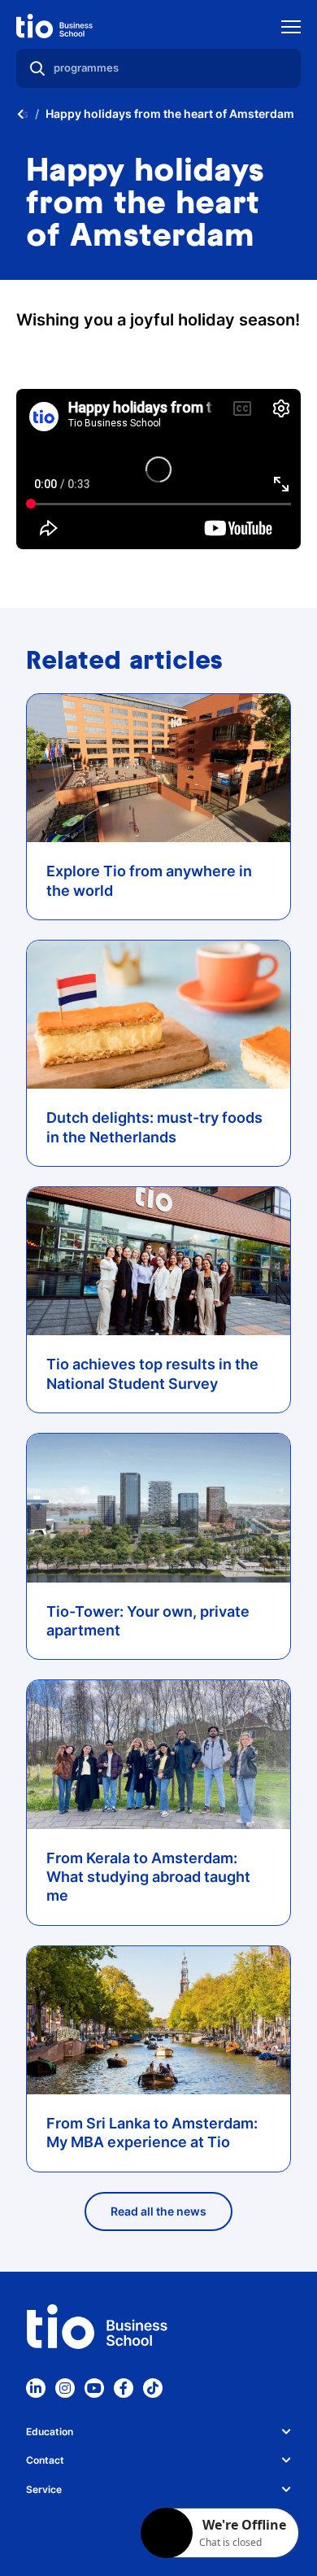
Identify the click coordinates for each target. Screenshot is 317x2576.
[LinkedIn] (36, 2388)
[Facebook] (124, 2388)
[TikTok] (153, 2388)
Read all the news (158, 2211)
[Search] (37, 68)
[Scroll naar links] (20, 114)
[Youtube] (94, 2388)
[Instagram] (65, 2388)
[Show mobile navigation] (291, 29)
